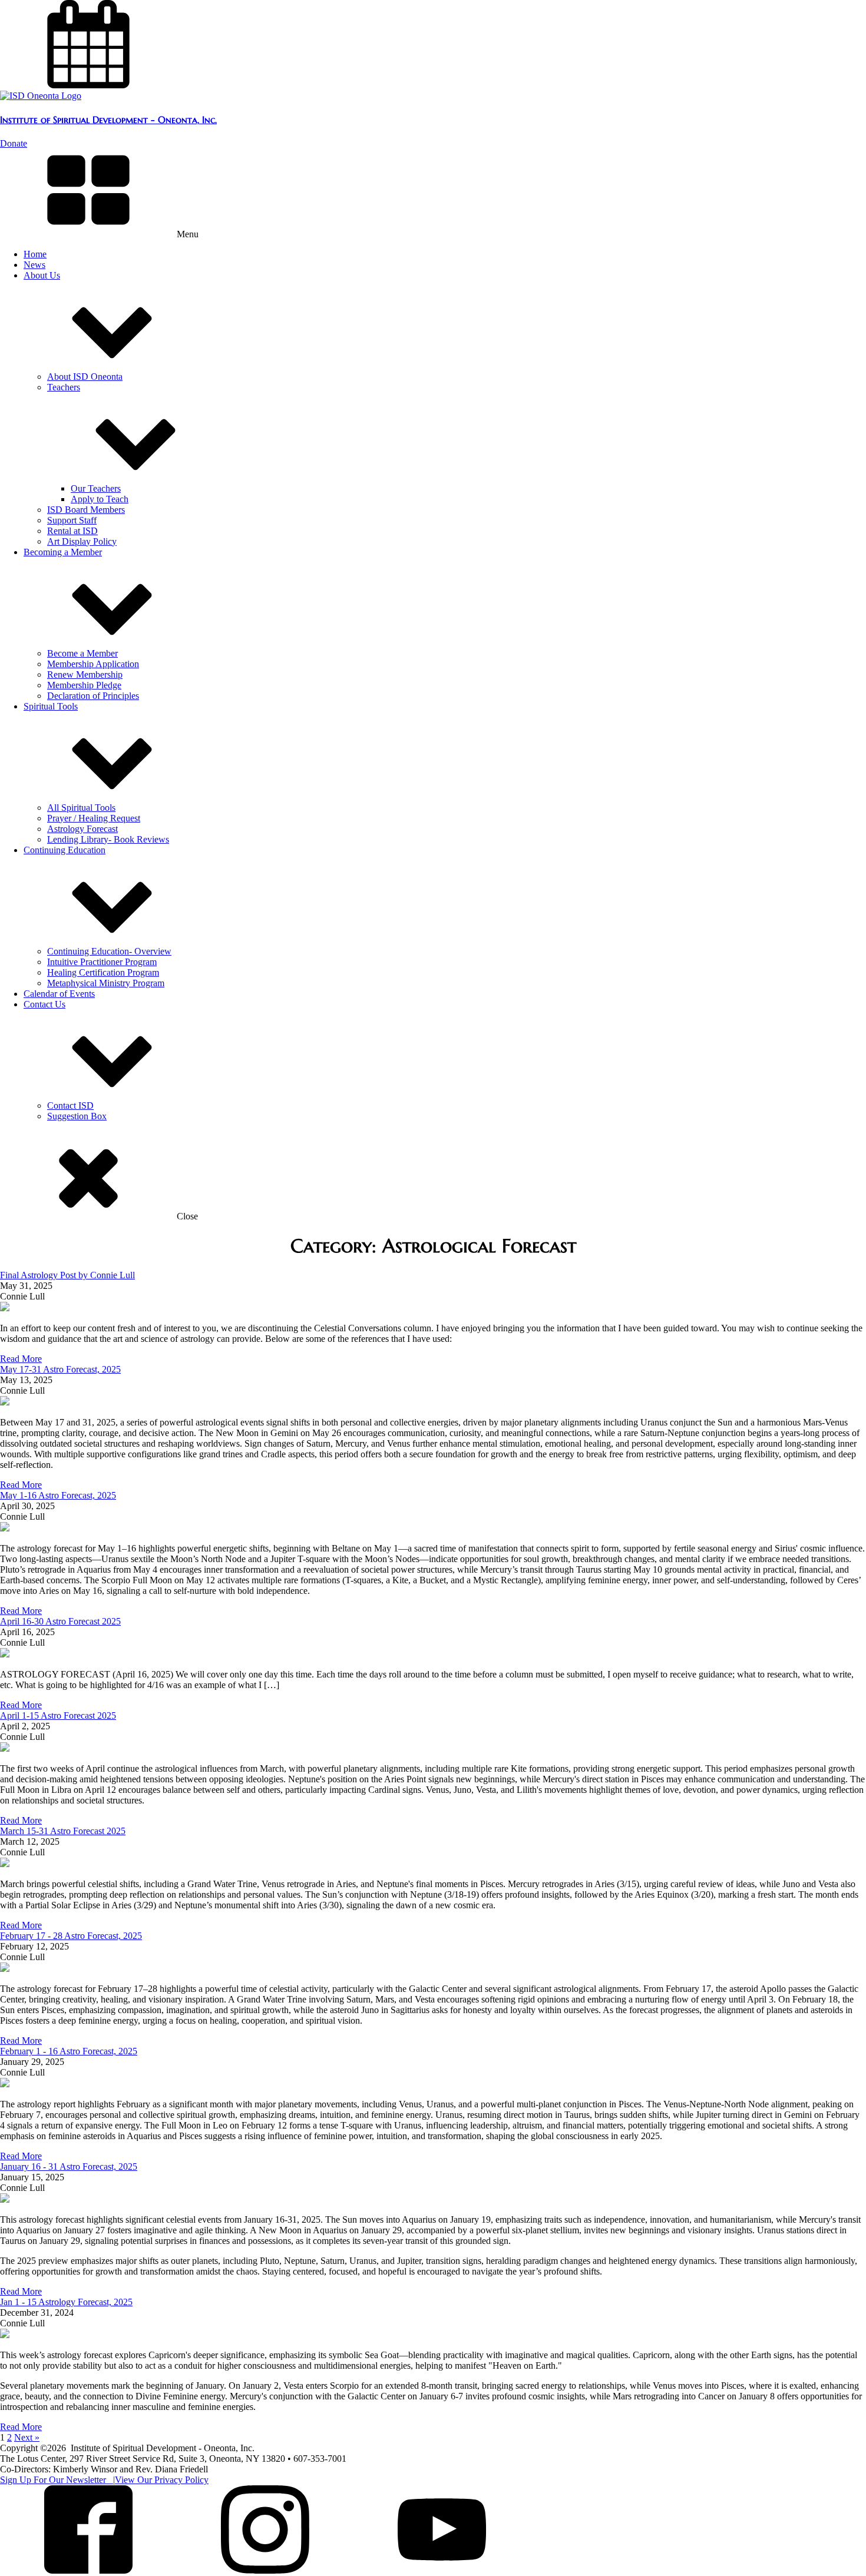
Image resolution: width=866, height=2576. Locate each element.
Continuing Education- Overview (109, 951)
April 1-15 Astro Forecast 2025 (58, 1715)
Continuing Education (65, 850)
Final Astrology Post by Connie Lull (67, 1275)
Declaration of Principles (93, 696)
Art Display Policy (82, 541)
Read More (21, 1359)
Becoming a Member (63, 552)
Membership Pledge (84, 685)
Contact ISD (70, 1105)
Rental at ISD (72, 531)
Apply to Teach (100, 499)
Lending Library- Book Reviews (108, 839)
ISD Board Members (86, 510)
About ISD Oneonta (85, 377)
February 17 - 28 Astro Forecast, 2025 (71, 1936)
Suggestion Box (77, 1116)
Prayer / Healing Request (94, 818)
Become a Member (82, 653)
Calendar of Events (59, 994)
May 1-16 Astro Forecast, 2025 (58, 1495)
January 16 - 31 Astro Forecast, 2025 (69, 2166)
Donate (14, 143)
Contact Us (44, 1004)
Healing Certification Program (103, 972)
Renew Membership (85, 674)
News (34, 265)
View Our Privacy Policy (162, 2480)
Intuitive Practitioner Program (102, 962)
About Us (42, 275)
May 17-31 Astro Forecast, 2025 (60, 1369)
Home (35, 254)
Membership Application (93, 664)
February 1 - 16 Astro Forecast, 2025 (69, 2051)
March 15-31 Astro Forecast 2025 (63, 1831)
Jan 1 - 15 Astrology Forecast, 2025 (66, 2302)
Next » (27, 2437)
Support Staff (72, 520)
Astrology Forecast (82, 829)
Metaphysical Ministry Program (106, 983)
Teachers (64, 387)
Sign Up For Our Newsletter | (57, 2480)
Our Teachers (96, 488)
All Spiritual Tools (81, 808)
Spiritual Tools (51, 706)
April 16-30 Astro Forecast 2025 (60, 1621)
